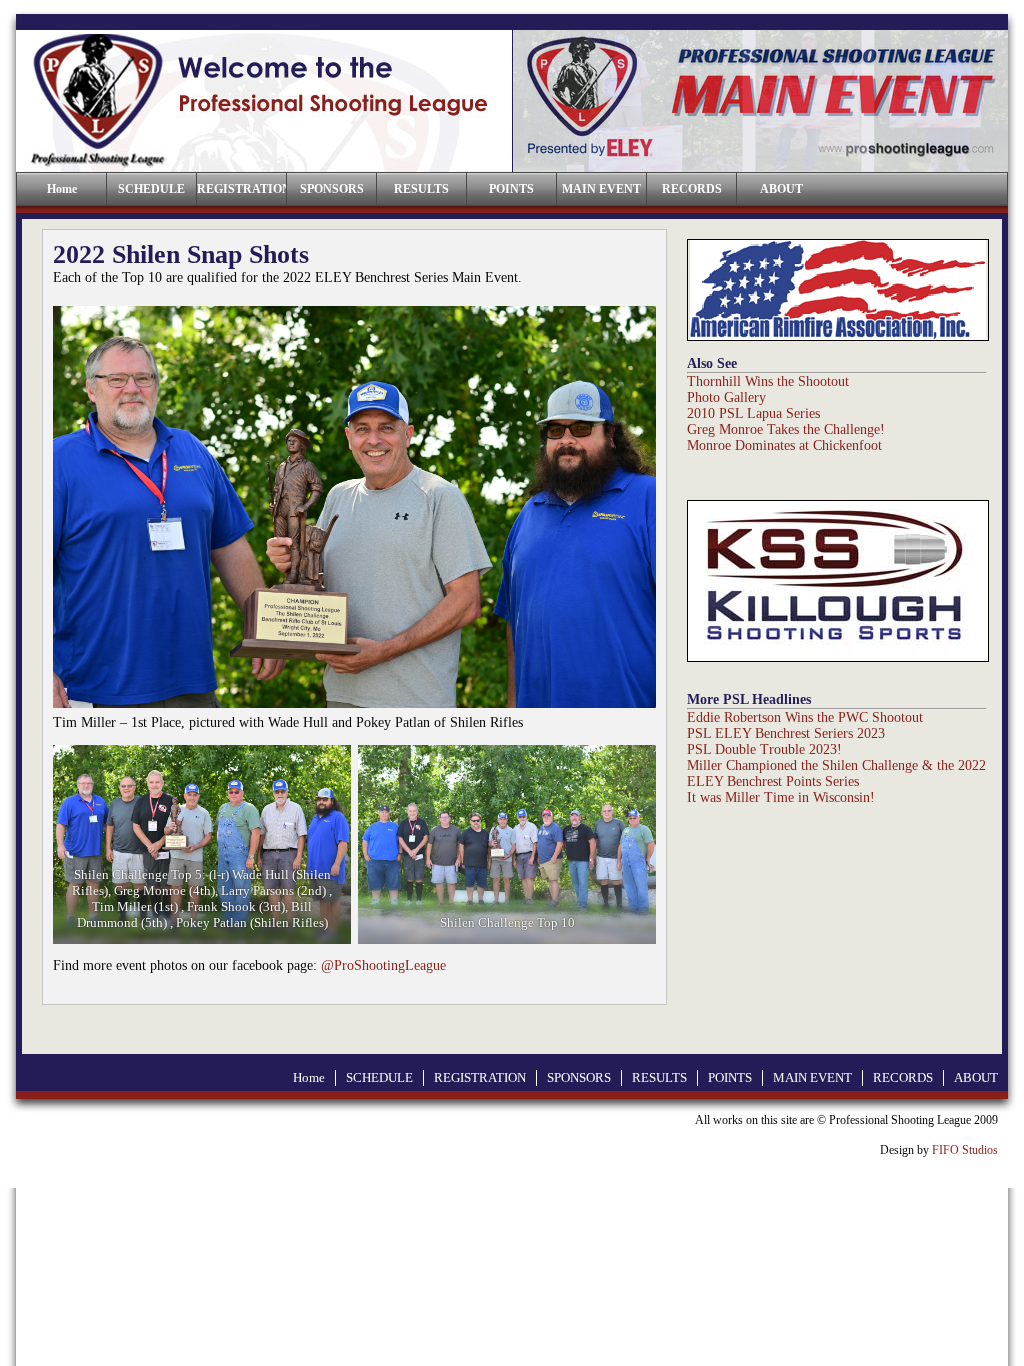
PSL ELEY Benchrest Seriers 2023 (786, 733)
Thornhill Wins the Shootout (768, 381)
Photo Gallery (726, 397)
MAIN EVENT (601, 189)
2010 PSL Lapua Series (753, 413)
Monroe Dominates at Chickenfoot (784, 445)
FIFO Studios (965, 1150)
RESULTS (421, 189)
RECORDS (692, 189)
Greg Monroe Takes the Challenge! (786, 429)
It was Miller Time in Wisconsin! (781, 797)
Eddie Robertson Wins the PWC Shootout (805, 717)
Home (309, 1077)
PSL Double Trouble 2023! (764, 749)
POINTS (511, 189)
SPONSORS (332, 189)
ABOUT (781, 189)
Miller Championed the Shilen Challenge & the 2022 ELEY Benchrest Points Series (836, 773)
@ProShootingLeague (383, 965)
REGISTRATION (241, 189)
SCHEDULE (151, 189)
